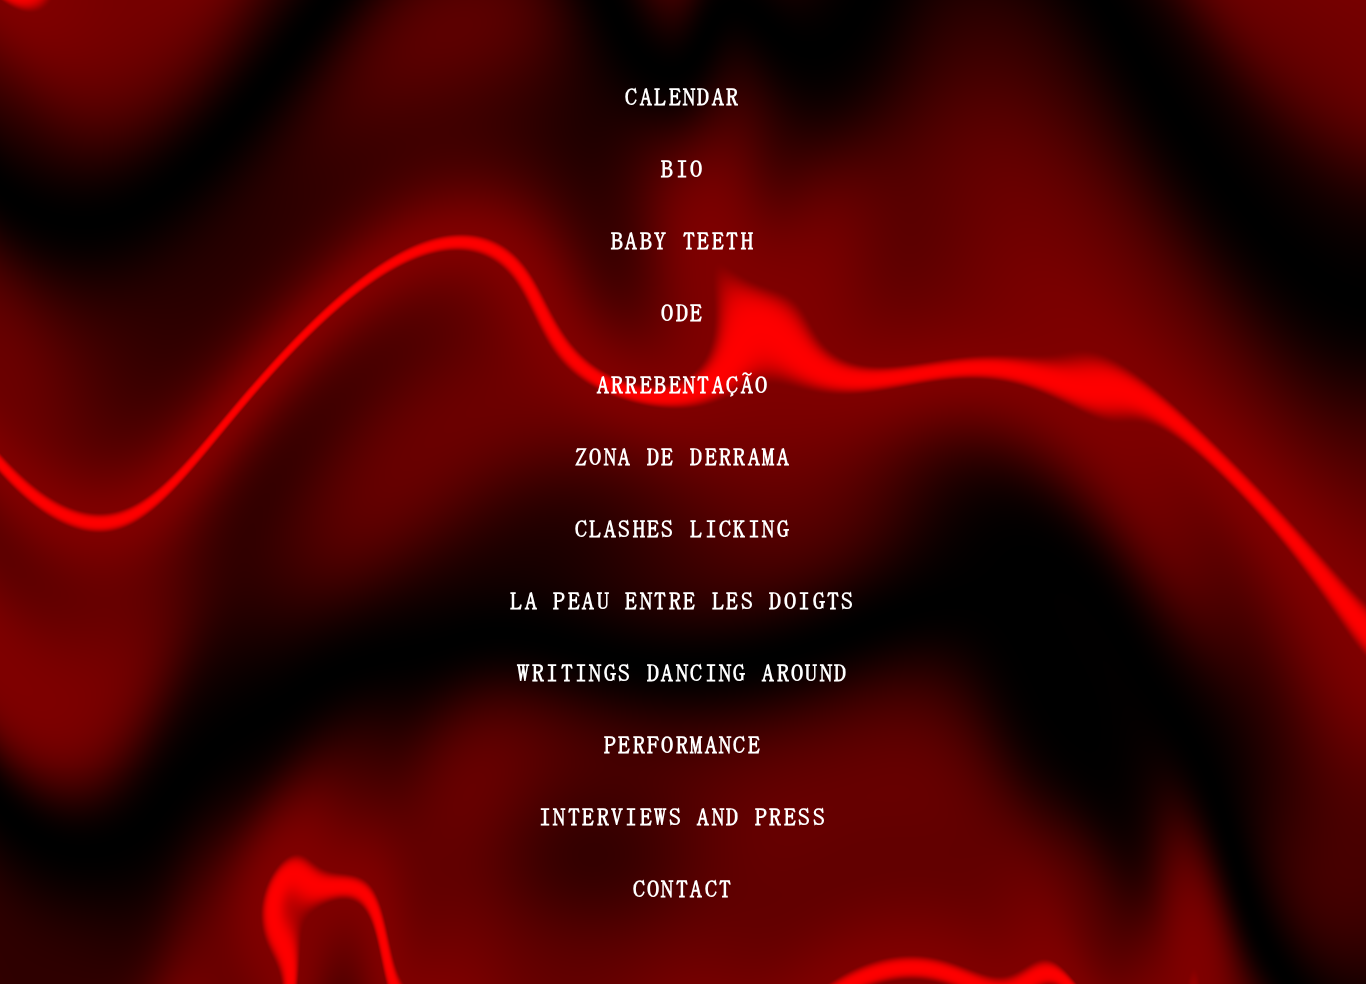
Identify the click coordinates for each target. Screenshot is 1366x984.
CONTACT (683, 888)
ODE (682, 312)
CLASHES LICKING (683, 528)
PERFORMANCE (683, 744)
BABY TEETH (683, 240)
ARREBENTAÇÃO (683, 384)
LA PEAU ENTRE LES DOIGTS (683, 600)
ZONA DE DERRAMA (683, 456)
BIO (682, 168)
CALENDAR (682, 96)
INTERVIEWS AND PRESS (683, 816)
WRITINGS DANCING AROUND (682, 672)
